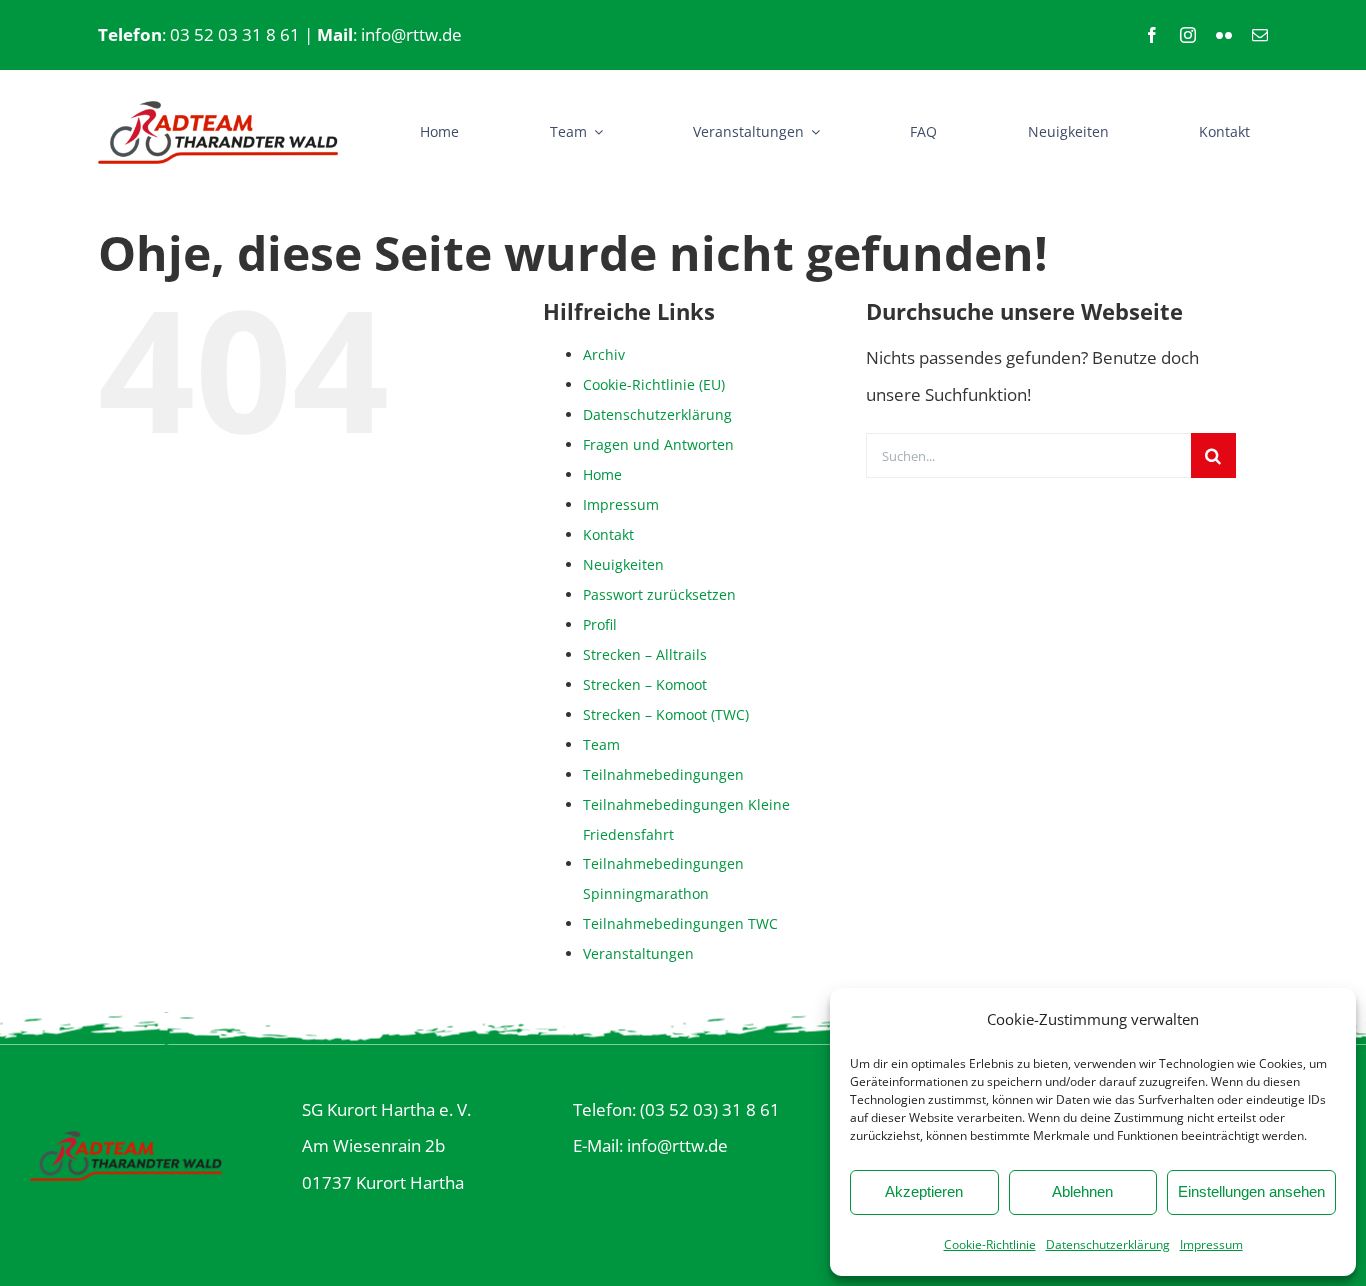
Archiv (604, 354)
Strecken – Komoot (645, 684)
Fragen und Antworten (658, 444)
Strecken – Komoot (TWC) (666, 714)
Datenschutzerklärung (1108, 1244)
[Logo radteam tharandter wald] (218, 109)
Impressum (1211, 1244)
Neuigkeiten (623, 564)
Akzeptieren (924, 1191)
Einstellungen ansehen (1251, 1191)
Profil (600, 624)
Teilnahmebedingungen (663, 774)
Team (601, 744)
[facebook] (1152, 35)
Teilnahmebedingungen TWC (680, 923)
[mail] (1260, 35)
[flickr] (1224, 35)
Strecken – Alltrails (645, 654)
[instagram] (1188, 35)
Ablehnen (1082, 1191)
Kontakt (608, 534)
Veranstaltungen (638, 953)
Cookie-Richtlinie (990, 1244)
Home (602, 474)
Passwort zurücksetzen (659, 594)
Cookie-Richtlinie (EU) (654, 384)
